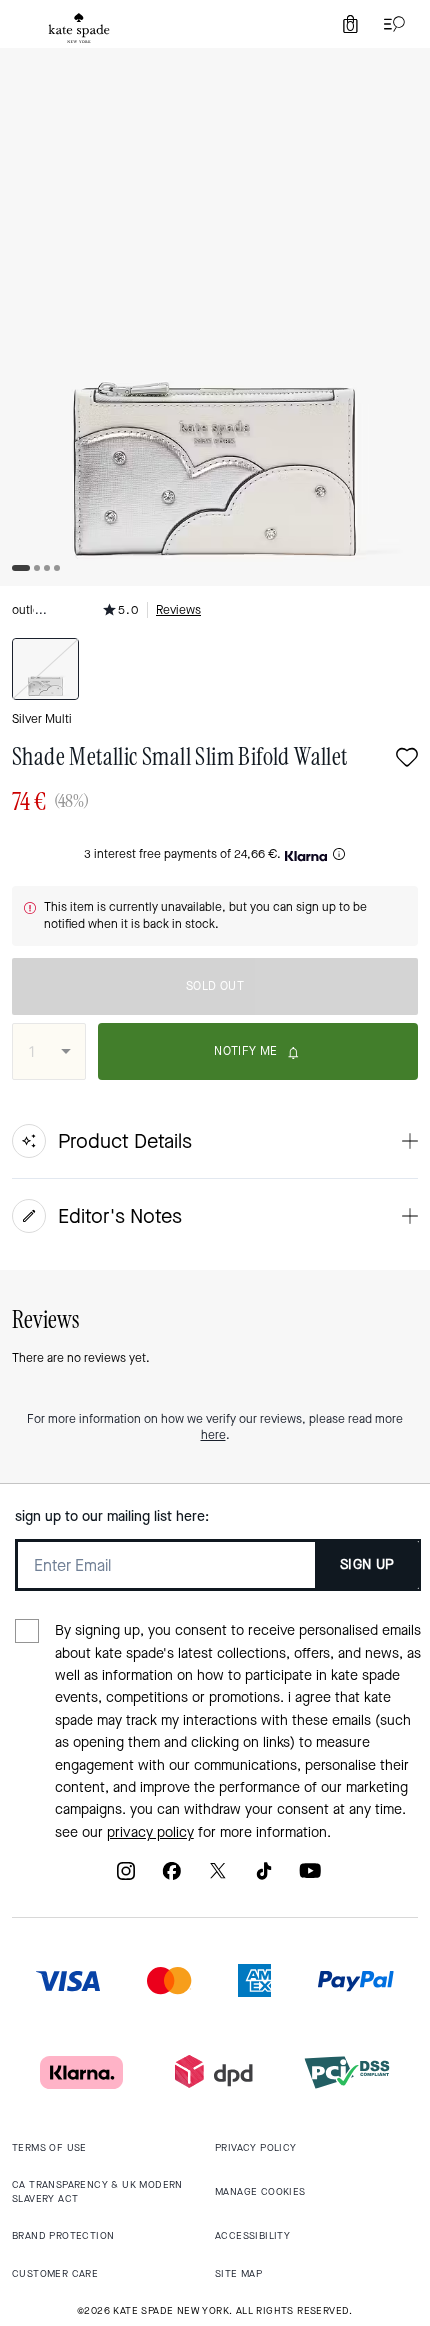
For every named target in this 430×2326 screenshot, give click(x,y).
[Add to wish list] (407, 759)
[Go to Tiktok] (264, 1878)
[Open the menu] (390, 24)
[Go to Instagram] (126, 1878)
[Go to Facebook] (172, 1878)
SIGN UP (367, 1564)
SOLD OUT (215, 986)
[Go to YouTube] (310, 1878)
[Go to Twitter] (218, 1878)
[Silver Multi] (45, 669)
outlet (28, 610)
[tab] (79, 28)
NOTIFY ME (246, 1051)
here (213, 1435)
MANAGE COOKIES (260, 2191)
